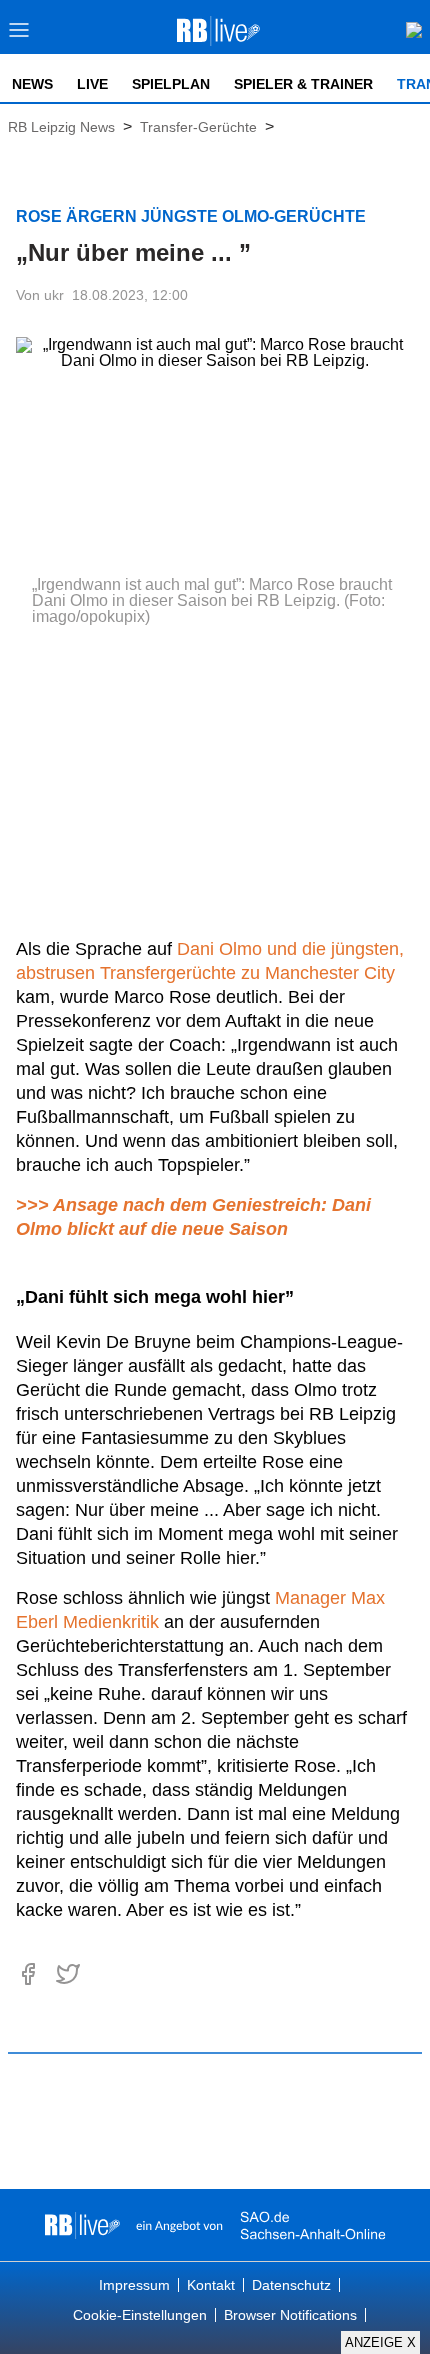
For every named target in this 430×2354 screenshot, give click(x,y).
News (32, 84)
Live (92, 84)
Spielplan (171, 84)
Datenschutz (291, 2285)
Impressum (134, 2285)
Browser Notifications (290, 2315)
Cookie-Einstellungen (140, 2315)
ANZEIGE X (380, 2342)
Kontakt (211, 2285)
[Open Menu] (19, 35)
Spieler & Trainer (303, 84)
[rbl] (82, 2225)
